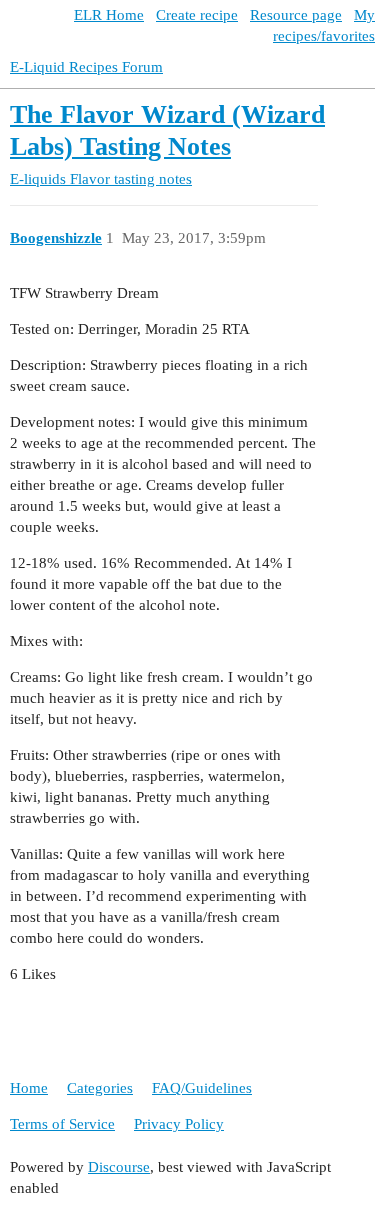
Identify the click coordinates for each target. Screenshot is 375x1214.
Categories (100, 1088)
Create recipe (197, 15)
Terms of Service (62, 1124)
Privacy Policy (179, 1124)
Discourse (119, 1167)
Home (29, 1088)
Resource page (296, 15)
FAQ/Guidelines (202, 1088)
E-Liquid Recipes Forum (86, 67)
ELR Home (109, 15)
